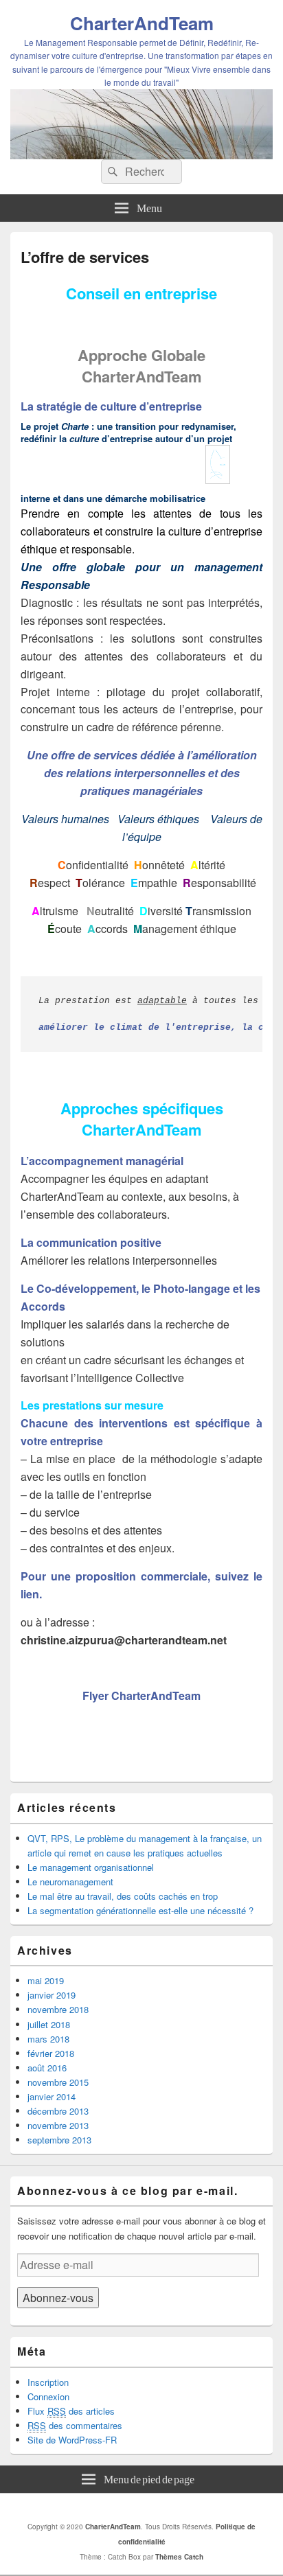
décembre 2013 (58, 2111)
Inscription (48, 2382)
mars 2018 (48, 2039)
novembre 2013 (58, 2125)
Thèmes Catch (179, 2557)
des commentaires (75, 2425)
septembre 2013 (59, 2140)
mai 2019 (46, 1980)
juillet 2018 (49, 2024)
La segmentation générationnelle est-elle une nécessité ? (140, 1910)
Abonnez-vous (58, 2298)
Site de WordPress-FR (72, 2440)
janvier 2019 (52, 1995)
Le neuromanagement (70, 1882)
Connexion (48, 2396)
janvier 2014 (52, 2096)
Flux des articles (71, 2411)
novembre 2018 (58, 2009)
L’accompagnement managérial (102, 1161)
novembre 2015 (58, 2082)
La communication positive (91, 1242)
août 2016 (47, 2068)
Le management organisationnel (91, 1867)
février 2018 (51, 2053)
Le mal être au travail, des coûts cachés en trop (123, 1896)
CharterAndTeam (142, 23)
